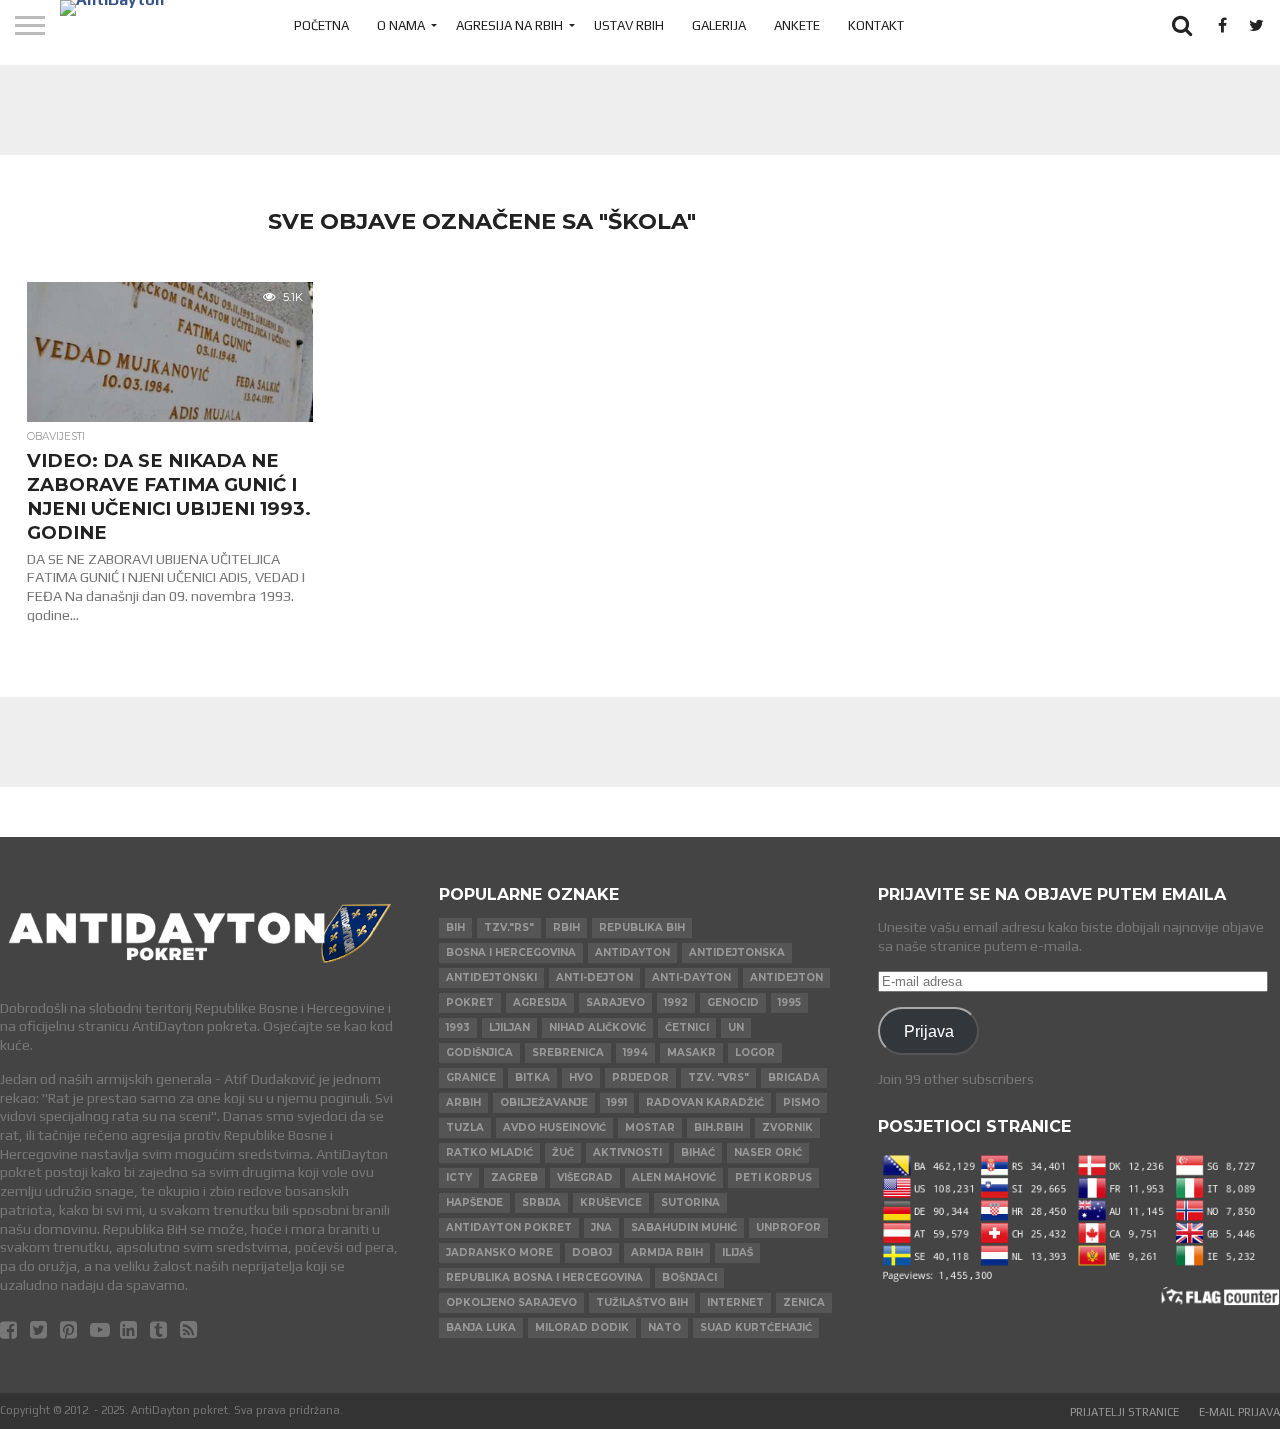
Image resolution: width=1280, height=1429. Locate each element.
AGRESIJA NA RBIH (509, 25)
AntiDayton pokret (509, 1227)
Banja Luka (481, 1327)
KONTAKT (876, 25)
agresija (540, 1002)
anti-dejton (594, 977)
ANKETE (797, 25)
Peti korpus (773, 1177)
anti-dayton (691, 977)
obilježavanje (544, 1102)
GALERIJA (719, 25)
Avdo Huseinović (554, 1127)
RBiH (566, 927)
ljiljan (509, 1027)
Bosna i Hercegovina (511, 952)
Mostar (650, 1127)
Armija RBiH (667, 1252)
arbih (463, 1102)
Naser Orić (768, 1152)
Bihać (698, 1152)
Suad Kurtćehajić (756, 1327)
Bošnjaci (689, 1277)
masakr (691, 1052)
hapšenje (474, 1202)
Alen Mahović (674, 1177)
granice (471, 1077)
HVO (581, 1077)
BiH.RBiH (718, 1127)
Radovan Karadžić (705, 1102)
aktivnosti (627, 1152)
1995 (789, 1002)
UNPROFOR (788, 1227)
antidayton (632, 952)
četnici (687, 1027)
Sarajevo (615, 1002)
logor (755, 1052)
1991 (617, 1102)
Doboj (592, 1252)
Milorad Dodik (582, 1327)
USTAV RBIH (629, 25)
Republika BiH (642, 927)
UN (736, 1027)
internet (735, 1302)
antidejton (786, 977)
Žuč (563, 1152)
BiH (455, 927)
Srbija (541, 1202)
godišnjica (479, 1052)
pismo (801, 1102)
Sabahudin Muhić (684, 1227)
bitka (532, 1077)
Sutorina (690, 1202)
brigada (794, 1077)
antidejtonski (491, 977)
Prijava (929, 1031)
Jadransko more (499, 1252)
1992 (676, 1002)
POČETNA (321, 25)
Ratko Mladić (489, 1152)
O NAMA (401, 25)
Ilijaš (737, 1252)
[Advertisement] (640, 110)
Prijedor (640, 1077)
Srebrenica (568, 1052)
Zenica (804, 1302)
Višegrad (585, 1177)
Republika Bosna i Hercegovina (544, 1277)
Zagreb (514, 1177)
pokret (470, 1002)
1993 (458, 1027)
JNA (601, 1227)
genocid (733, 1002)
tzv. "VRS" (718, 1077)
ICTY (459, 1177)
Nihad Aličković (597, 1027)
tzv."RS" (509, 927)
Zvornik (787, 1127)
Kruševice (611, 1202)
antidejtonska (737, 952)
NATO (664, 1327)
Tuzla (465, 1127)
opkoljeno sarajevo (511, 1302)
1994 (635, 1052)
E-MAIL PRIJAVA (1239, 1412)
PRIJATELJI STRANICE (1124, 1412)
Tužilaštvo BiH (642, 1302)
